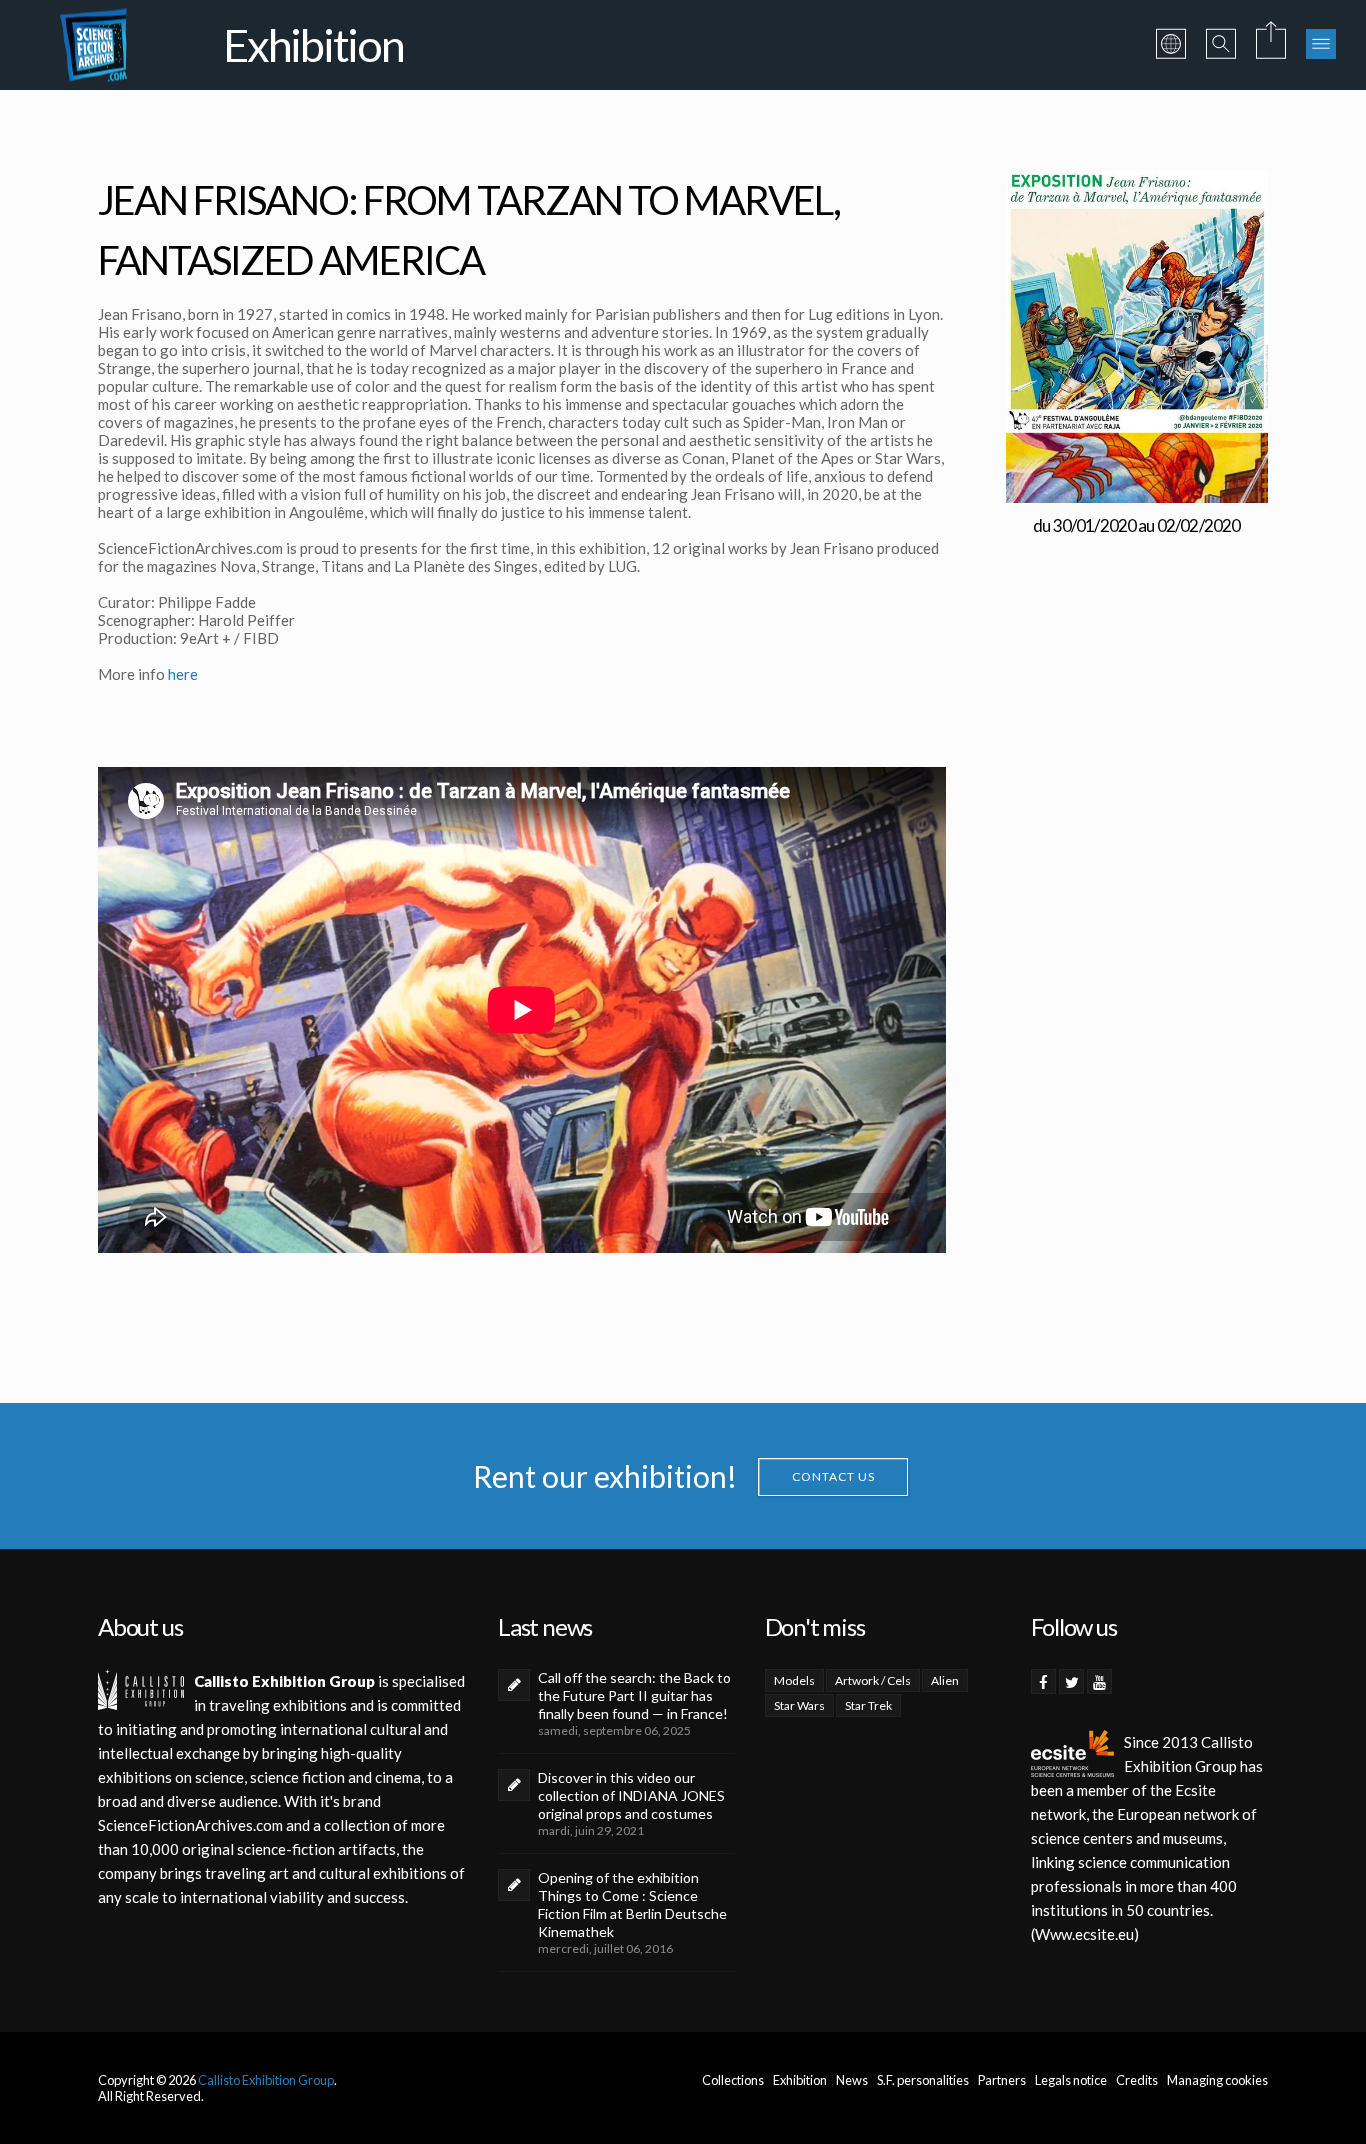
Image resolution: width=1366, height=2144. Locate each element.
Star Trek (868, 1705)
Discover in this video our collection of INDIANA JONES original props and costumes (631, 1795)
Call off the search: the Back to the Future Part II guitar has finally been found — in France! (634, 1695)
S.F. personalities (923, 2080)
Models (794, 1680)
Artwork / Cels (873, 1680)
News (852, 2080)
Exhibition (800, 2080)
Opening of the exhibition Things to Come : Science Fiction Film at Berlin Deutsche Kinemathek (632, 1904)
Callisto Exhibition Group (266, 2080)
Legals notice (1071, 2080)
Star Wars (799, 1705)
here (183, 674)
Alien (945, 1680)
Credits (1137, 2080)
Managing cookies (1217, 2080)
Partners (1002, 2080)
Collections (733, 2080)
